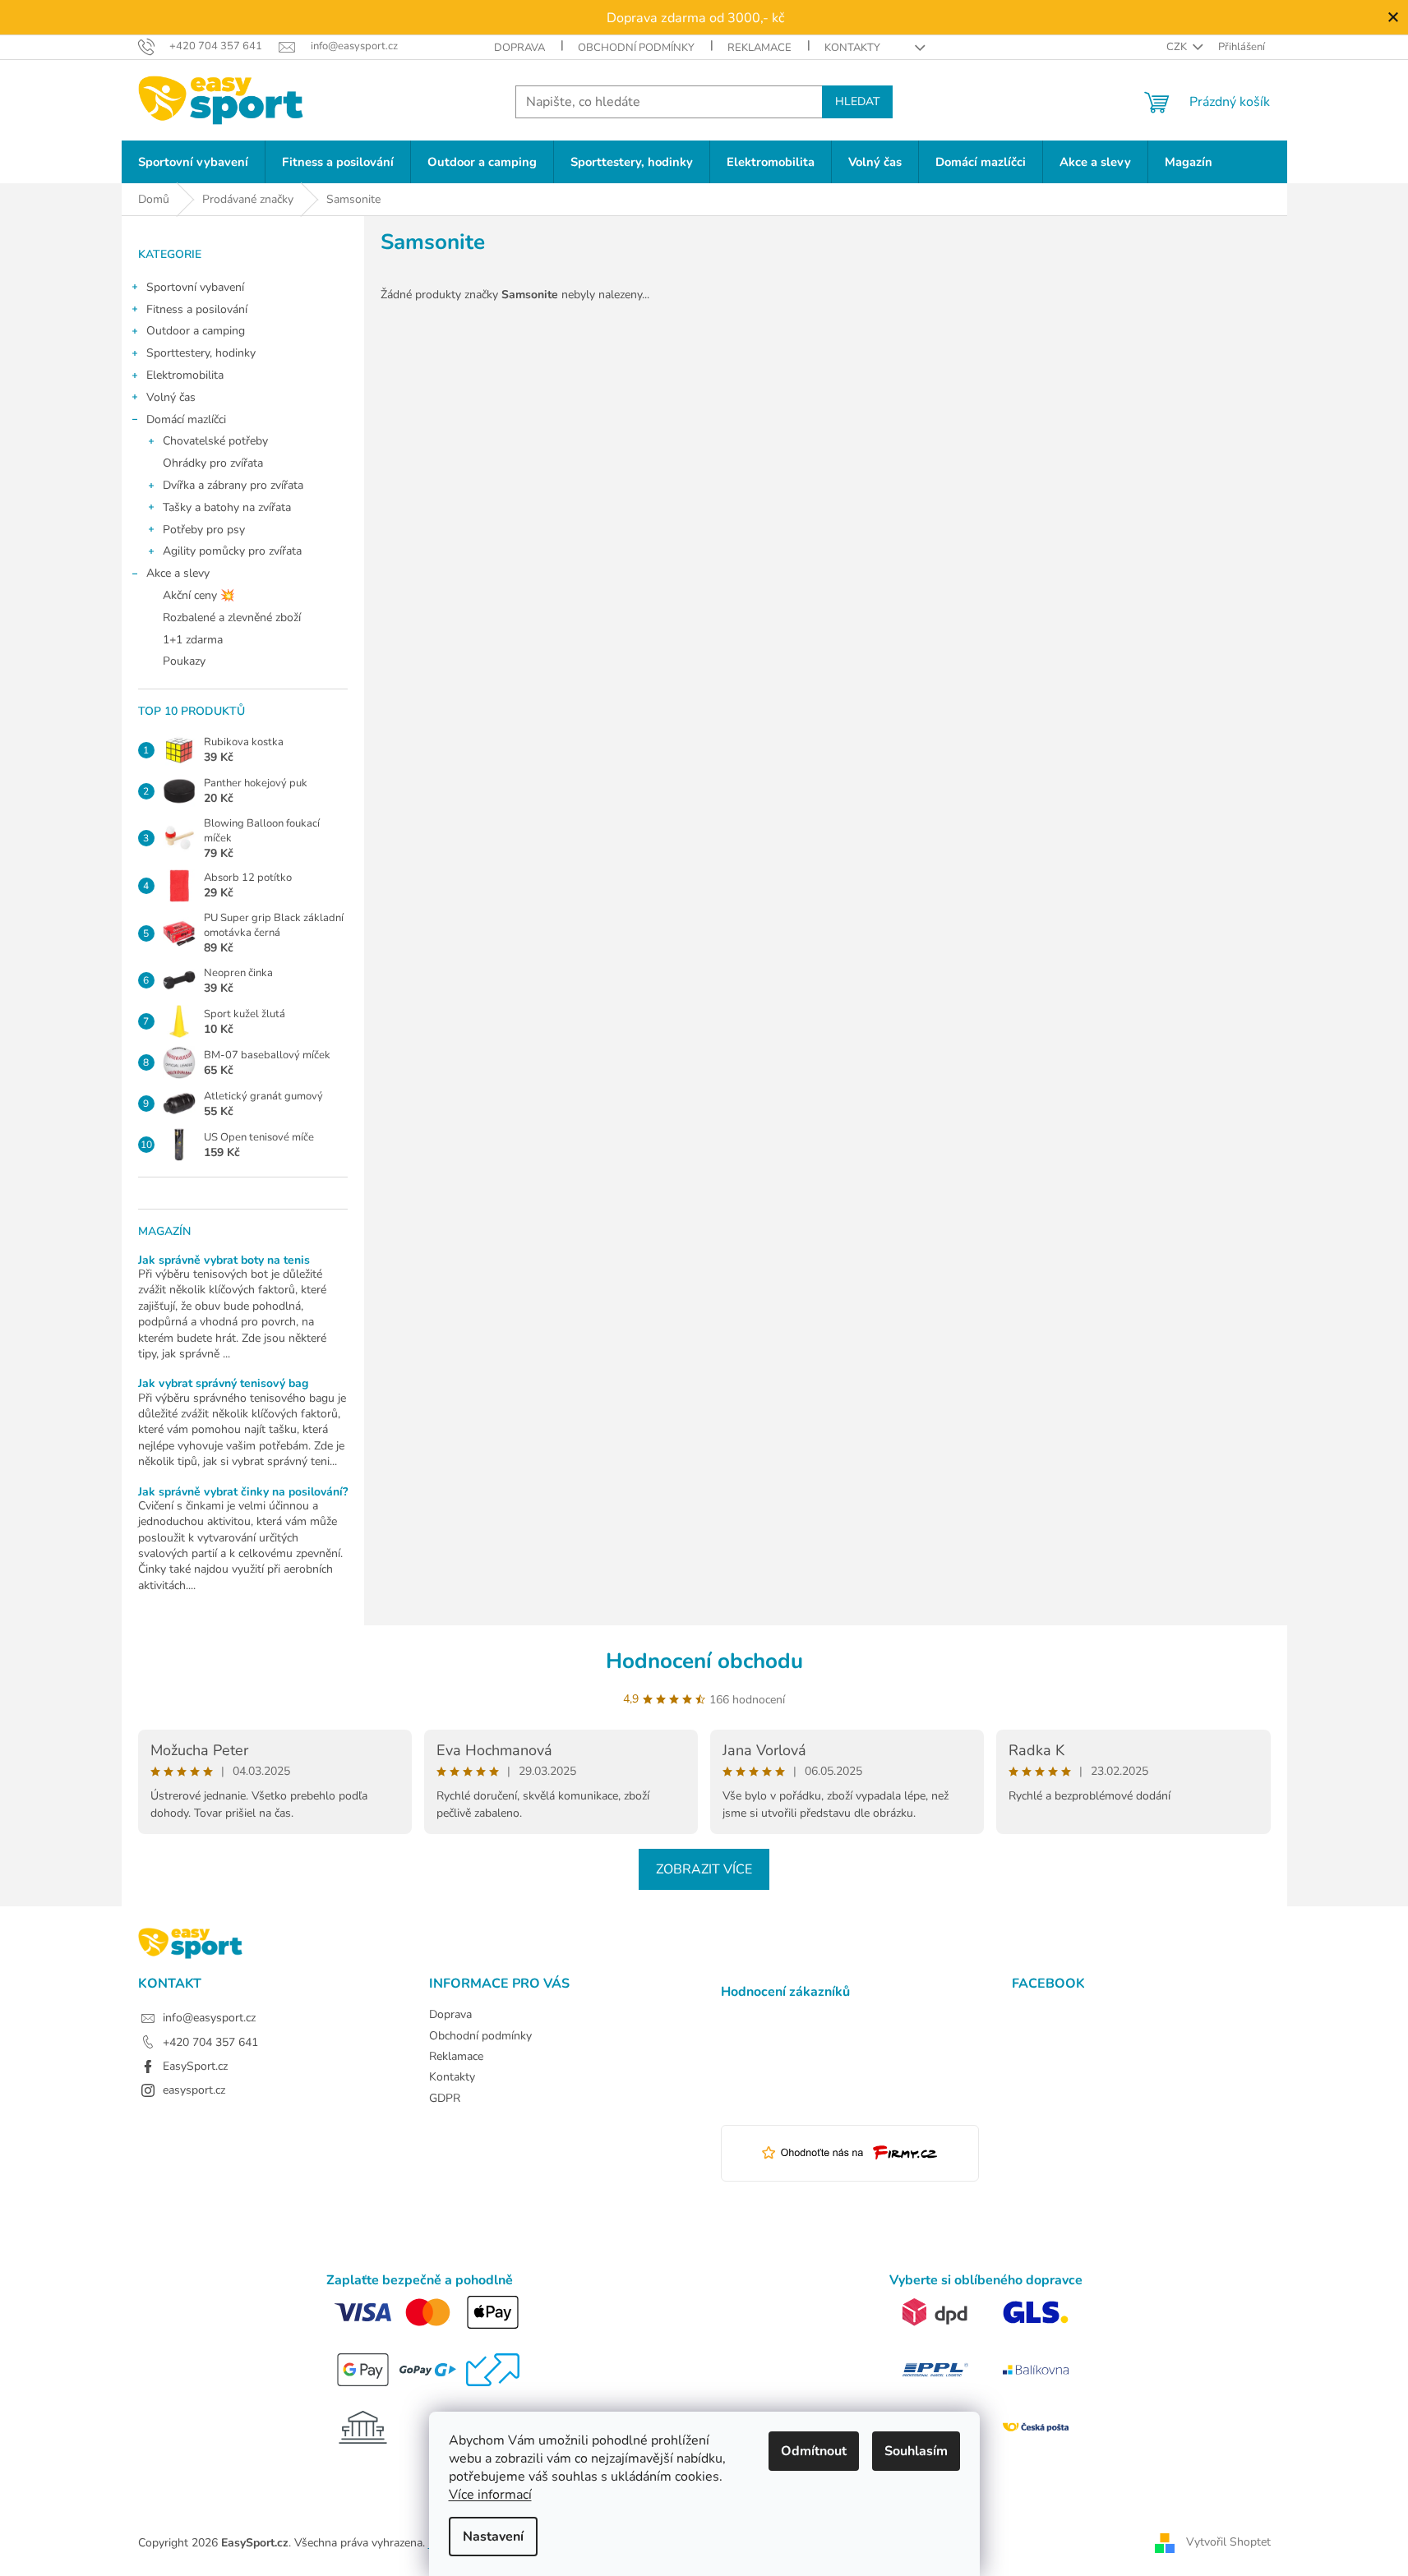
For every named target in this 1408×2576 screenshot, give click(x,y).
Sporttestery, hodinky (201, 353)
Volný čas (171, 397)
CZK (1178, 47)
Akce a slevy (178, 573)
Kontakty (852, 48)
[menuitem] (193, 162)
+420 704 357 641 (210, 2042)
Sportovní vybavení (195, 287)
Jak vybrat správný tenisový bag (223, 1383)
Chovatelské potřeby (215, 441)
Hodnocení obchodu (704, 1661)
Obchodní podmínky (636, 48)
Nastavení (493, 2537)
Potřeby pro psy (204, 530)
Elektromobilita (185, 375)
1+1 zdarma (193, 640)
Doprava (519, 48)
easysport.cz (194, 2090)
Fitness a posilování (197, 309)
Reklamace (759, 48)
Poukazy (184, 661)
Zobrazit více (704, 1869)
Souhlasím (916, 2451)
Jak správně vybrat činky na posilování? (243, 1492)
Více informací (490, 2495)
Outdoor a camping (196, 331)
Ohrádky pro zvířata (213, 463)
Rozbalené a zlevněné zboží (232, 618)
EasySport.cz (195, 2066)
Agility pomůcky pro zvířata (232, 551)
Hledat (857, 101)
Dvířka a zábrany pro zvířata (233, 485)
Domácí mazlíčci (186, 419)
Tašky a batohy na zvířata (227, 507)
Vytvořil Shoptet (1228, 2542)
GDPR (445, 2098)
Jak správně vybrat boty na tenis (224, 1260)
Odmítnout (814, 2451)
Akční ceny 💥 (199, 595)
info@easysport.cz (209, 2018)
